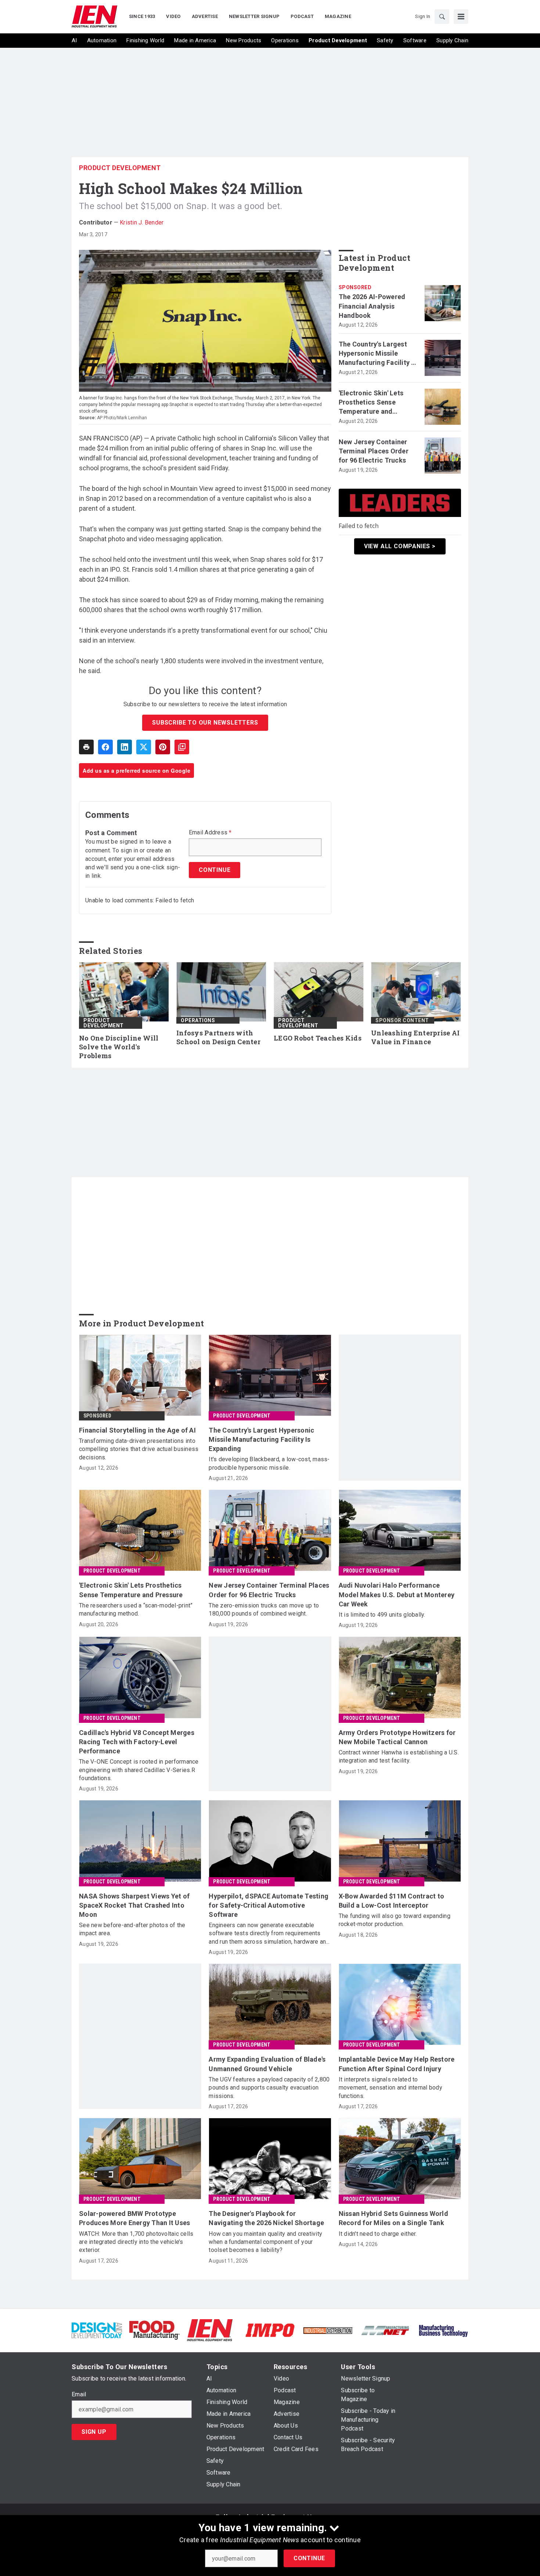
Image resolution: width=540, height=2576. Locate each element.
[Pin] (163, 747)
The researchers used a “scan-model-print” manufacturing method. (136, 1609)
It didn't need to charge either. (378, 2234)
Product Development (120, 168)
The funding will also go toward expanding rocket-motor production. (395, 1920)
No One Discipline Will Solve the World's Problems (119, 1047)
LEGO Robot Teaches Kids (318, 1038)
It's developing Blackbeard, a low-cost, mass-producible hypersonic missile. (269, 1463)
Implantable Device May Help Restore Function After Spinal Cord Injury (397, 2064)
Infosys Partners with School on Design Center (218, 1037)
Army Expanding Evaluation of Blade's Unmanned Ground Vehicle (267, 2064)
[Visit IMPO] (270, 2330)
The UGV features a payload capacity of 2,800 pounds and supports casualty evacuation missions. (269, 2088)
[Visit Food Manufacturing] (154, 2330)
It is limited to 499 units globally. (382, 1615)
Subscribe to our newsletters (205, 723)
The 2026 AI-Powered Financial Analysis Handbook (372, 306)
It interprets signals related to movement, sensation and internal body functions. (390, 2088)
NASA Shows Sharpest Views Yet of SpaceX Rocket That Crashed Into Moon (134, 1905)
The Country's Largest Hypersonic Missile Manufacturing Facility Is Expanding (378, 354)
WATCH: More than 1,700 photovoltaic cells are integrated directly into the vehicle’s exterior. (136, 2242)
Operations (198, 1020)
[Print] (86, 747)
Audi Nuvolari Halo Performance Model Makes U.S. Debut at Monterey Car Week (397, 1594)
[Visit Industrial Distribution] (328, 2330)
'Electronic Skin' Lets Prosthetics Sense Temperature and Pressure (371, 403)
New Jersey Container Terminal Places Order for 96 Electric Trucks (374, 451)
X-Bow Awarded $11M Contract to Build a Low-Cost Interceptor (392, 1901)
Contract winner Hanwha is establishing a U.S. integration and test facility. (399, 1756)
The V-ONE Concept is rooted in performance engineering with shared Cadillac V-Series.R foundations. (139, 1770)
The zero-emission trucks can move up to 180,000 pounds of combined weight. (264, 1609)
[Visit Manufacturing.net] (386, 2330)
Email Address (210, 833)
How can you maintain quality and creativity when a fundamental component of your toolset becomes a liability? (265, 2242)
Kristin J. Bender (142, 222)
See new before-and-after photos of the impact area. (132, 1929)
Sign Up (94, 2432)
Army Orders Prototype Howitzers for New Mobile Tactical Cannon (397, 1737)
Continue (309, 2558)
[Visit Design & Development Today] (97, 2330)
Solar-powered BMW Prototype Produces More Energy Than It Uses (134, 2218)
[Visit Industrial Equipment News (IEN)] (210, 2330)
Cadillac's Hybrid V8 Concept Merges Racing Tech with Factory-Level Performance (137, 1742)
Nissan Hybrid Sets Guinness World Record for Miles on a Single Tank (393, 2218)
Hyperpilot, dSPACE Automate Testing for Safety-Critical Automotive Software (269, 1905)
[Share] (105, 747)
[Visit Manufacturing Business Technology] (443, 2330)
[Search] (442, 17)
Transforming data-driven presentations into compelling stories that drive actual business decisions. (139, 1449)
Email (79, 2394)
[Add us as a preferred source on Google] (182, 747)
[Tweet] (144, 747)
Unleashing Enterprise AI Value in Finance (415, 1037)
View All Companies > (400, 546)
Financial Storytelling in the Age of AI (137, 1430)
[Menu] (461, 17)
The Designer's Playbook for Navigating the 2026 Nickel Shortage (266, 2218)
